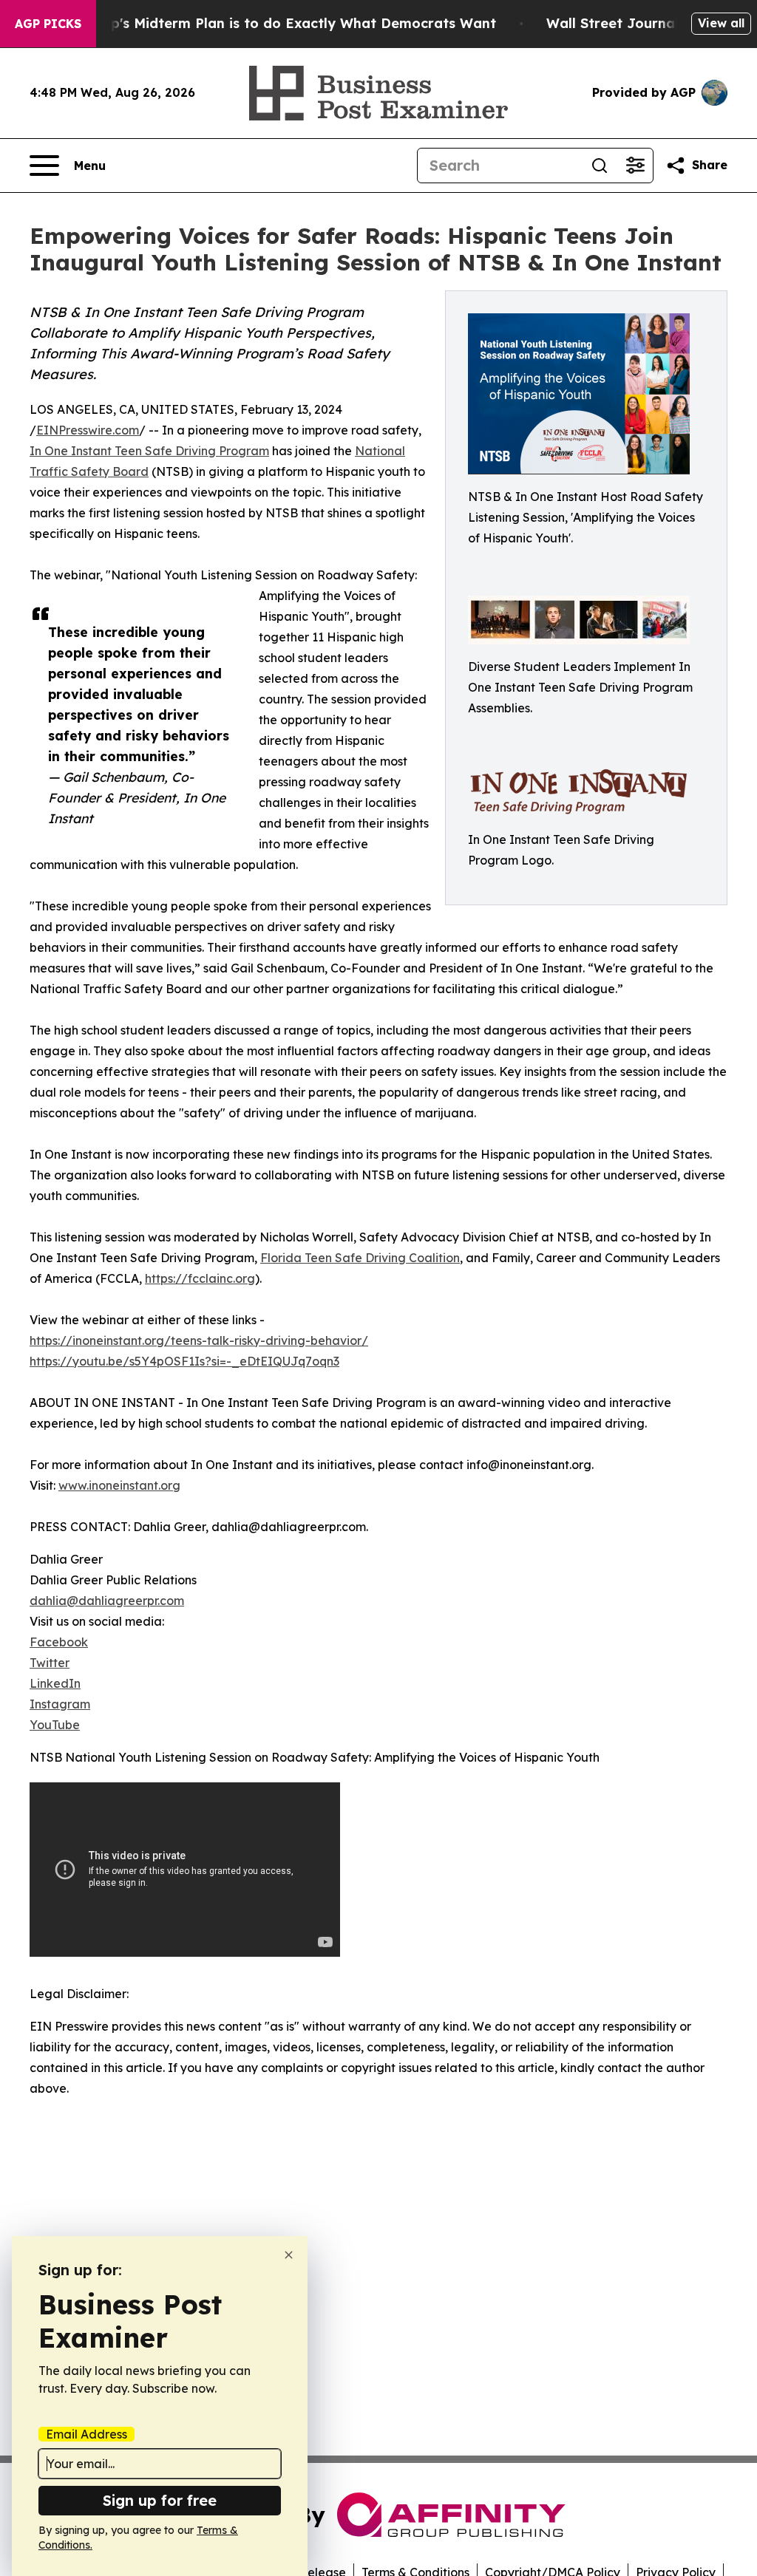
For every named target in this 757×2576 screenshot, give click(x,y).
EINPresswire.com (88, 430)
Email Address (86, 2434)
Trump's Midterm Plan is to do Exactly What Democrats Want (286, 23)
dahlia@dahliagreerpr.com (107, 1601)
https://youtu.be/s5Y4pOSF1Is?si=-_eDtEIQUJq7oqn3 (184, 1361)
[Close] (289, 2255)
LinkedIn (55, 1683)
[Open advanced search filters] (635, 166)
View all (721, 23)
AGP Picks (48, 24)
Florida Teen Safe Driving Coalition (360, 1258)
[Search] (600, 166)
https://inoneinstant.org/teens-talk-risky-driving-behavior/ (199, 1340)
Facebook (59, 1642)
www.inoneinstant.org (119, 1485)
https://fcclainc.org (200, 1278)
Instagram (60, 1704)
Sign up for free (160, 2500)
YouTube (55, 1725)
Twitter (50, 1663)
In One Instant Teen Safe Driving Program (149, 451)
